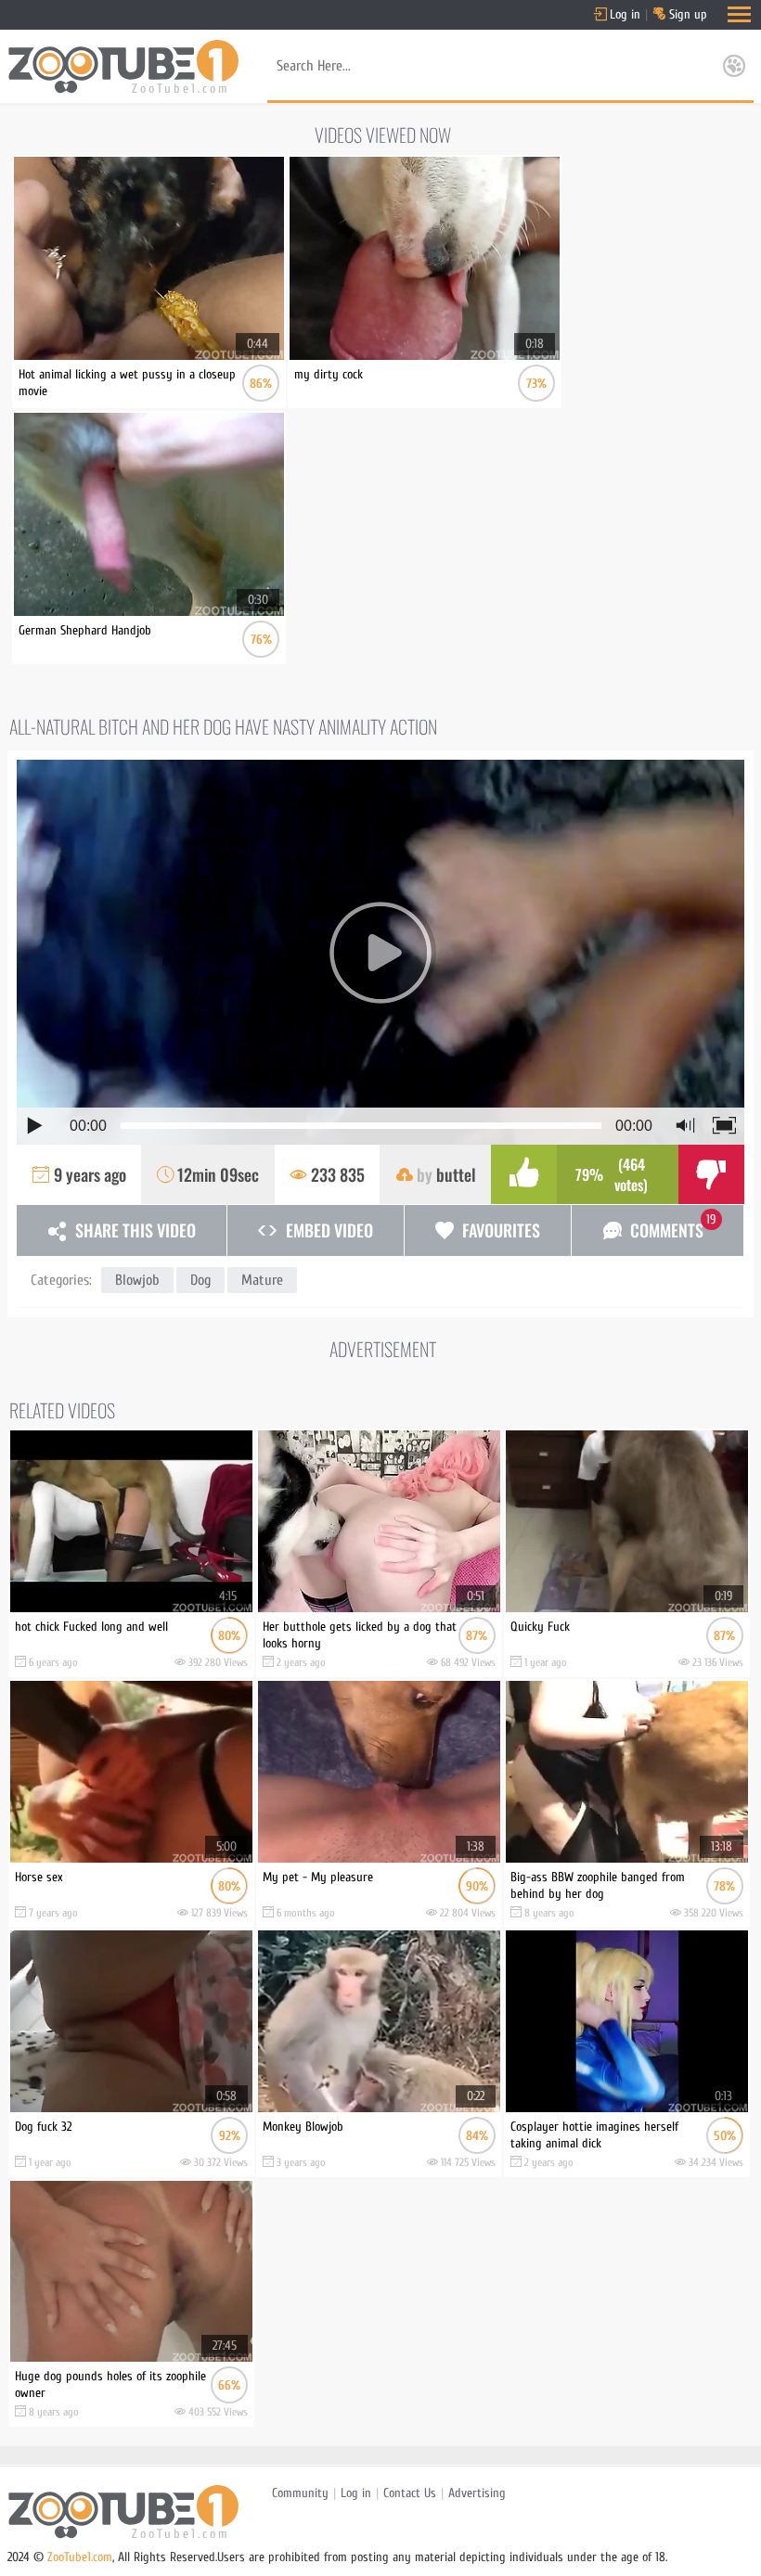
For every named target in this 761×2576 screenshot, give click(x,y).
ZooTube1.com (80, 2557)
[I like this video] (524, 1174)
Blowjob (137, 1280)
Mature (262, 1280)
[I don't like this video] (711, 1174)
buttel (456, 1174)
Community (300, 2493)
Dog (200, 1280)
